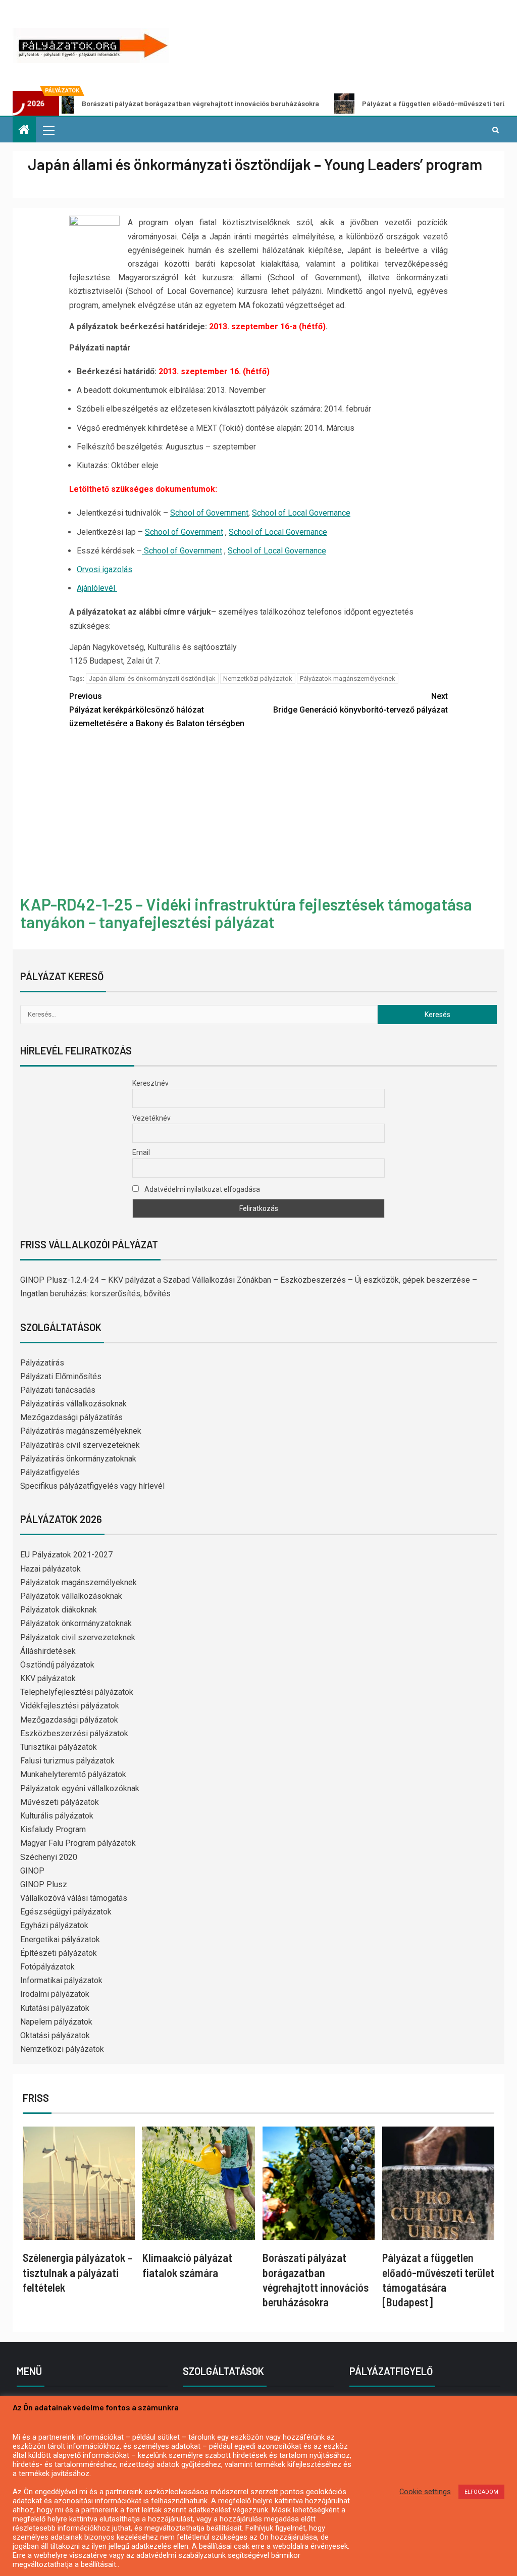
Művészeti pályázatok (60, 1802)
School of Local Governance (301, 513)
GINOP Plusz (44, 1884)
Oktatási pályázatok (55, 2035)
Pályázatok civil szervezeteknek (78, 1637)
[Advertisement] (258, 814)
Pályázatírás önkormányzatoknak (78, 1459)
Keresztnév (150, 1083)
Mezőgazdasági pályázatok (69, 1720)
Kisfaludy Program (53, 1829)
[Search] (496, 130)
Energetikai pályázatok (60, 1939)
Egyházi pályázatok (54, 1925)
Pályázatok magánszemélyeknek (348, 678)
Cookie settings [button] (425, 2492)
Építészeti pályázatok (59, 1953)
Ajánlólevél (97, 588)
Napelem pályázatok (56, 2022)
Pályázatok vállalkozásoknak (71, 1596)
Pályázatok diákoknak (59, 1610)
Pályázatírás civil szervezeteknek (80, 1445)
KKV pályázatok (48, 1678)
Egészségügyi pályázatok (66, 1912)
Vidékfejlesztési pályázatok (70, 1706)
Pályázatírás (42, 1363)
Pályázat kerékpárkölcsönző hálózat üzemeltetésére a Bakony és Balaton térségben (157, 710)
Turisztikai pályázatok (59, 1747)
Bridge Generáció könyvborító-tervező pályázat (360, 703)
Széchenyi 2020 (49, 1857)
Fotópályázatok (47, 1967)
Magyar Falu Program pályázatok (78, 1843)
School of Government (209, 513)
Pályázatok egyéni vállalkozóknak (80, 1788)
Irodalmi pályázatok (55, 1994)
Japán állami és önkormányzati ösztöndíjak (152, 678)
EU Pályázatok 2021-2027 (66, 1555)
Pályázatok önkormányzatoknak (76, 1623)
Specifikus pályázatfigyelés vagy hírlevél (92, 1486)
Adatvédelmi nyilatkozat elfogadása (201, 1189)
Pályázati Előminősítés (61, 1376)
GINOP (32, 1871)
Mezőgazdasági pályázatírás (71, 1417)
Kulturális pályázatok (57, 1816)
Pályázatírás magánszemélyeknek (81, 1431)
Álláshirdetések (48, 1651)
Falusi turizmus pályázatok (67, 1761)
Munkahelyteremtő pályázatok (73, 1774)
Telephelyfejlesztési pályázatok (77, 1692)
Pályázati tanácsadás (58, 1390)
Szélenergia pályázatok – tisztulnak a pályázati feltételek (77, 2272)
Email (141, 1152)
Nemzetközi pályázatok (258, 678)
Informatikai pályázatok (61, 1980)
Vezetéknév (151, 1118)
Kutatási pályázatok (55, 2008)
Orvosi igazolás (105, 569)
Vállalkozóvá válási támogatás (74, 1898)
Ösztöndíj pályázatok (57, 1665)
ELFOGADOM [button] (481, 2492)
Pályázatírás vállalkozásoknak (73, 1404)
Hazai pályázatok (50, 1569)
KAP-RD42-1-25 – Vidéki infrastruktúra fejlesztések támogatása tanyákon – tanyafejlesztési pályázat (246, 913)
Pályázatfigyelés (50, 1472)
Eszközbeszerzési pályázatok (74, 1733)
